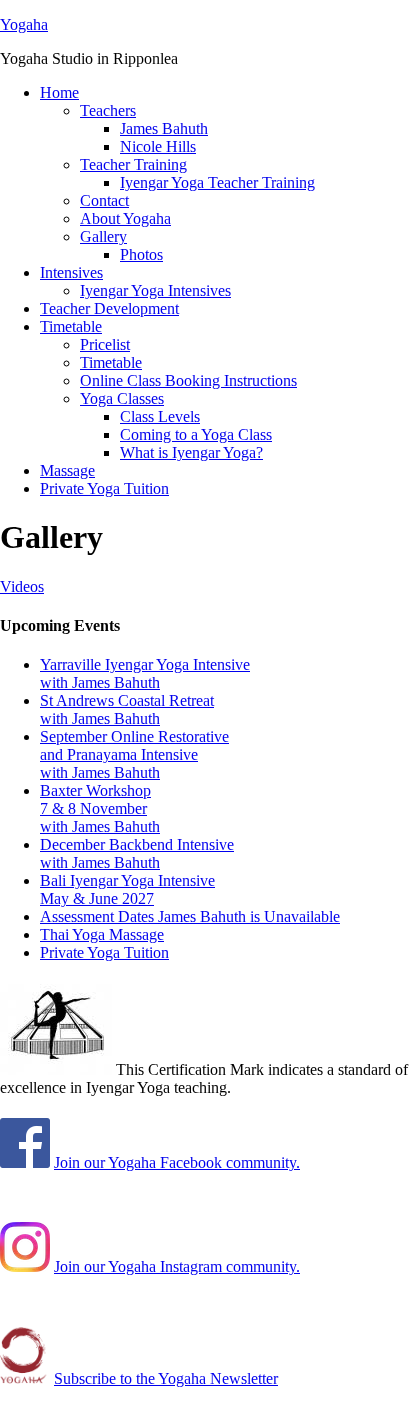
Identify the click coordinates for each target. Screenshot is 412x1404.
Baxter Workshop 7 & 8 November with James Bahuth (100, 808)
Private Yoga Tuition (104, 952)
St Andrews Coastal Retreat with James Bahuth (127, 709)
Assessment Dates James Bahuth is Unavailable (190, 916)
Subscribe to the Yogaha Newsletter (166, 1378)
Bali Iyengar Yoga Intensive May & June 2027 (127, 889)
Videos (22, 586)
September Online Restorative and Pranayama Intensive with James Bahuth (134, 754)
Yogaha (24, 24)
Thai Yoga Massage (102, 934)
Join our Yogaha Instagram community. (177, 1266)
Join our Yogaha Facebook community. (177, 1162)
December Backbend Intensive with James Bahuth (137, 853)
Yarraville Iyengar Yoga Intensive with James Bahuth (145, 673)
